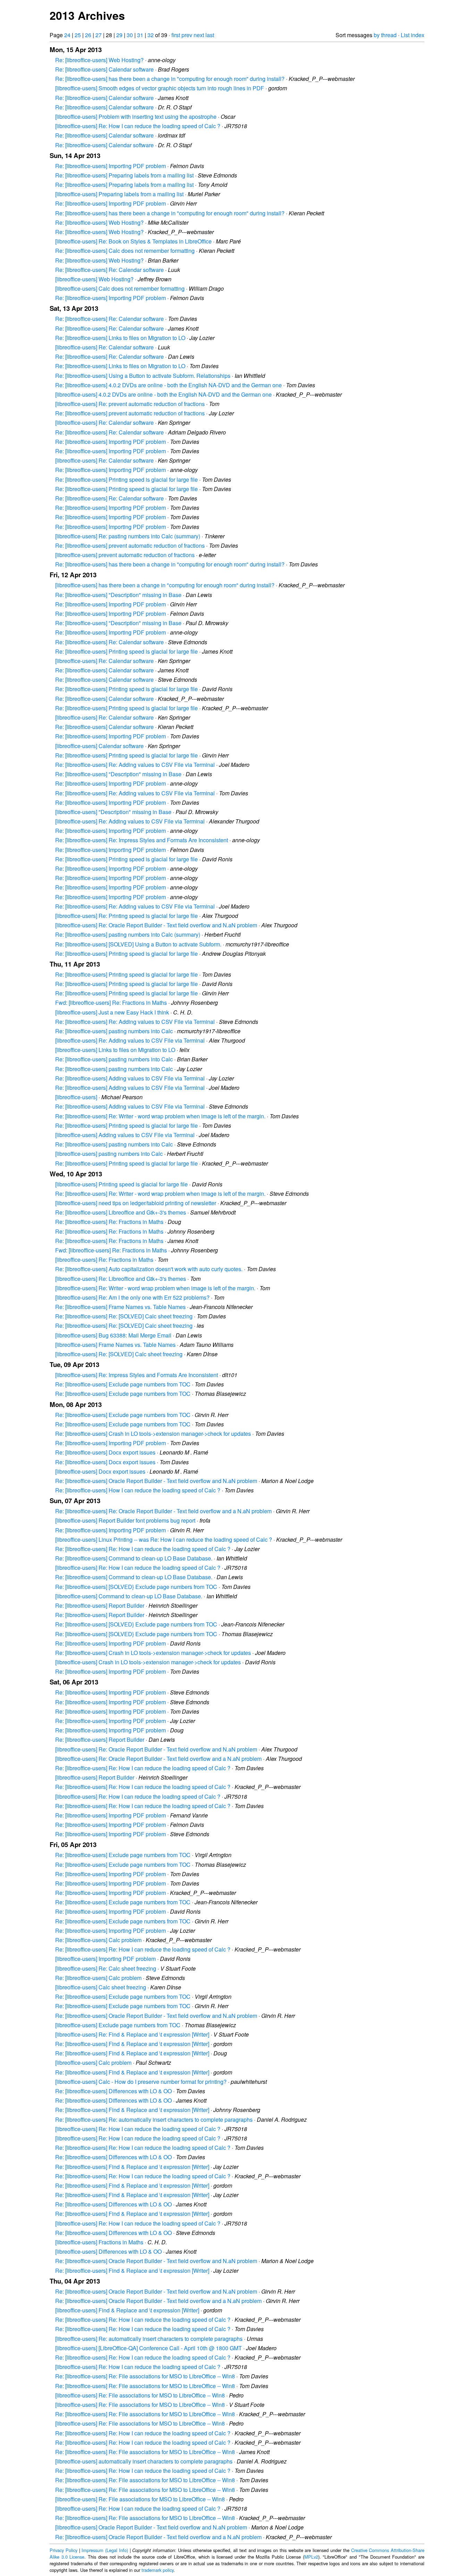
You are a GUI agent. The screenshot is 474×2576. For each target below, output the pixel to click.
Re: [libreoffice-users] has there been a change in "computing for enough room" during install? (170, 79)
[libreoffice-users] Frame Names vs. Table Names (115, 1345)
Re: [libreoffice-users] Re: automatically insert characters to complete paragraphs (154, 2119)
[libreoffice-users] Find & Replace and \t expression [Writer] (127, 2310)
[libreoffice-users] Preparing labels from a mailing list (119, 194)
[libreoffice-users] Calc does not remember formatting (120, 288)
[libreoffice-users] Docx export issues (100, 1471)
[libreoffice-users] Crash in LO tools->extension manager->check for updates (148, 1662)
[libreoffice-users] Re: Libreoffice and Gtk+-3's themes (121, 1279)
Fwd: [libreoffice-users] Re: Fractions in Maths (111, 1003)
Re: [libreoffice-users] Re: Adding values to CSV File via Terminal (135, 765)
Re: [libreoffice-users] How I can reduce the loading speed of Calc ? (138, 1490)
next (199, 35)
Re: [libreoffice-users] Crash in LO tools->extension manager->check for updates (153, 1434)
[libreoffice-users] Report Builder (95, 1777)
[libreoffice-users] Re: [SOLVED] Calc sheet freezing (119, 1354)
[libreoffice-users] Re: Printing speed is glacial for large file (126, 916)
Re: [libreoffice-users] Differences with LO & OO (113, 2091)
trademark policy (158, 2570)
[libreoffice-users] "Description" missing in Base (113, 812)
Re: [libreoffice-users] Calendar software (104, 69)
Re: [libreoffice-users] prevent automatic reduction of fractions (130, 413)
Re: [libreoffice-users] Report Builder (100, 1605)
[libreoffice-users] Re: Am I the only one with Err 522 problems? (132, 1297)
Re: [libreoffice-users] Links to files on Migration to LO (120, 338)
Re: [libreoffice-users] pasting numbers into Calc (114, 1031)
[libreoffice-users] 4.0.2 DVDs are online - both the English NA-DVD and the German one (163, 394)
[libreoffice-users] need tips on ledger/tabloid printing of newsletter (136, 1203)
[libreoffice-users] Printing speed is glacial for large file (121, 1184)
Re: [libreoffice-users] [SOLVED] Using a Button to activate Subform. (138, 944)
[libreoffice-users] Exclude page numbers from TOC (118, 2025)
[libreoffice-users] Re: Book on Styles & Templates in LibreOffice (133, 241)
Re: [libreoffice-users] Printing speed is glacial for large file (126, 479)
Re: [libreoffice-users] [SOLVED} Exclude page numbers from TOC (136, 1587)
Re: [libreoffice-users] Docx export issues (105, 1452)
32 (151, 35)
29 (119, 35)
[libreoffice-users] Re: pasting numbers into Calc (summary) (128, 536)
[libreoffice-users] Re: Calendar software (104, 347)
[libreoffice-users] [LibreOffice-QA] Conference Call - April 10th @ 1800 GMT (149, 2348)
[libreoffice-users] (76, 1097)
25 (78, 35)
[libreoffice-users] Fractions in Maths (99, 2242)
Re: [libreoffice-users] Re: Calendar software (109, 270)
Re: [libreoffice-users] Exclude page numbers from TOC (123, 1384)
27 (99, 35)
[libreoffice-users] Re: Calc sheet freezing (106, 1968)
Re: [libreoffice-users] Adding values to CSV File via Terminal (130, 1078)
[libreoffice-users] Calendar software (99, 746)
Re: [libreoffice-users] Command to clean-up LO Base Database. (134, 1558)
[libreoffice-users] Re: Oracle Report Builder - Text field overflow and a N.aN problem (158, 1759)
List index (413, 35)
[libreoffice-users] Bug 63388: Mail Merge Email (113, 1335)
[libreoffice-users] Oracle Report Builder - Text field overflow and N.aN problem (151, 2527)
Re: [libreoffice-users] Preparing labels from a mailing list (124, 175)
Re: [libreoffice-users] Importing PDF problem (111, 166)
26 (88, 35)
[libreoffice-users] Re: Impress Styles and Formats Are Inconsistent (137, 1375)
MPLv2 (311, 2557)
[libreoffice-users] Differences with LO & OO (108, 2251)
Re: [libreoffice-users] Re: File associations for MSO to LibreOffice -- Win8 (145, 2376)
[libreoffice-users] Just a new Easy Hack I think (112, 1012)
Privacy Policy (64, 2550)
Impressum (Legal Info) (105, 2550)
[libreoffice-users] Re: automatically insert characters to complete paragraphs (149, 2339)
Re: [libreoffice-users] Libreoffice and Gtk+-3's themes (121, 1212)
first (176, 35)
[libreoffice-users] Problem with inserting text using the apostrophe (136, 117)
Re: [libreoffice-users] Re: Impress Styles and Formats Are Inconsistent (142, 840)
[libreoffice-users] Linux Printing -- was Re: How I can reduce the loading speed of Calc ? (164, 1539)
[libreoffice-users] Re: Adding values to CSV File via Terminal (130, 821)
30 (130, 35)
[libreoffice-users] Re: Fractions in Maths (104, 1260)
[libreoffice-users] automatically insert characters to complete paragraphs (144, 2461)
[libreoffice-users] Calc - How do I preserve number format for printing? (141, 2082)
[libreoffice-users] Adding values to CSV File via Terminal (125, 1135)
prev (187, 35)
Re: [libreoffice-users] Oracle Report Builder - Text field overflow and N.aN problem (156, 1481)
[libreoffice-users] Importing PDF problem (105, 1959)
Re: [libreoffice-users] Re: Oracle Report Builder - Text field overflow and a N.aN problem (163, 1511)
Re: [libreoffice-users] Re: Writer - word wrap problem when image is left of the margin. (160, 1116)
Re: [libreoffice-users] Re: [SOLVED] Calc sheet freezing (124, 1316)
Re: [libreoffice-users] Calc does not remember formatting (125, 251)
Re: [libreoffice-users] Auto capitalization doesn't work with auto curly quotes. (149, 1269)
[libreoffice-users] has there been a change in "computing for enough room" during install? (165, 585)
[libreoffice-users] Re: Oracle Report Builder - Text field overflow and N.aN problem (156, 925)
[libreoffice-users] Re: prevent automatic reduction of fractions (130, 404)
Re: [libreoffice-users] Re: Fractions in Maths (109, 1222)
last (210, 35)
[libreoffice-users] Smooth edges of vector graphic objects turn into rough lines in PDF (160, 88)
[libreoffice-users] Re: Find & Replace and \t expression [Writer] (132, 2034)
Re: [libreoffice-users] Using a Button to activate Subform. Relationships (143, 376)
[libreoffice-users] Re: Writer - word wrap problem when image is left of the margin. (155, 1288)
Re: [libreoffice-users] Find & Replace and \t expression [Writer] (132, 2044)
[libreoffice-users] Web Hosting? (94, 279)
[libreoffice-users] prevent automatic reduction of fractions (125, 555)
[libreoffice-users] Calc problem (93, 2063)
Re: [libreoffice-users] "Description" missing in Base (118, 595)
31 (140, 35)
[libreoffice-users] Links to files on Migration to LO (115, 1050)
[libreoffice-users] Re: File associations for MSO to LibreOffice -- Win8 (140, 2395)
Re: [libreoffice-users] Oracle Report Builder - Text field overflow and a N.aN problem (158, 2301)
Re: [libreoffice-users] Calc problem (98, 1940)
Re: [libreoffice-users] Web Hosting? (99, 60)
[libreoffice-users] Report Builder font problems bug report (125, 1520)
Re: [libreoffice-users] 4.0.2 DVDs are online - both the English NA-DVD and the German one (168, 385)
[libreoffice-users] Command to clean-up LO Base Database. (129, 1596)
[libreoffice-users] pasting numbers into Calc (109, 1154)
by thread (385, 35)
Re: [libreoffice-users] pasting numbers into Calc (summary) (128, 934)
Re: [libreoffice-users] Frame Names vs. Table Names (120, 1307)
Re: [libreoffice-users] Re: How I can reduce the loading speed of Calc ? (143, 1549)
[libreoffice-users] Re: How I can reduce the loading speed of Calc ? (138, 126)
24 (67, 35)
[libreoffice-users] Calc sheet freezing (101, 1987)
